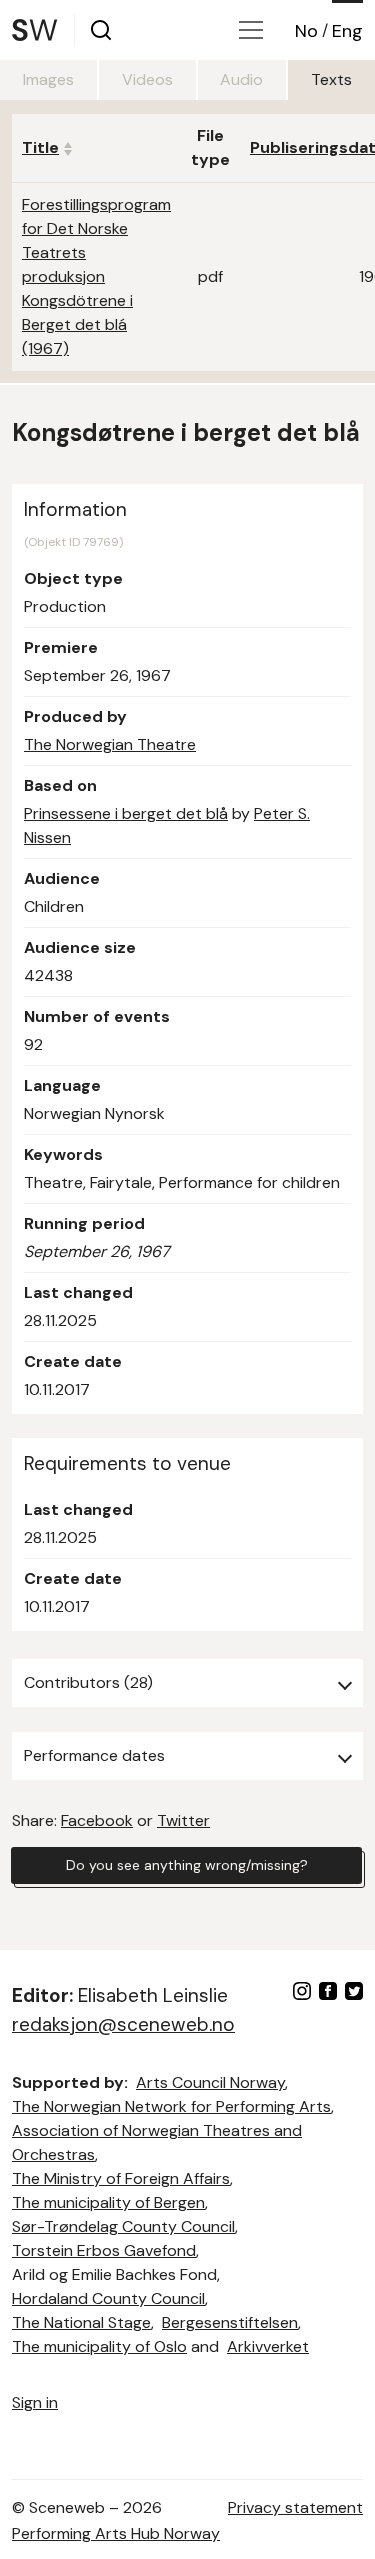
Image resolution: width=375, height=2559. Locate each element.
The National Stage (81, 2322)
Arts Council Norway (210, 2082)
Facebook (97, 1820)
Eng (347, 31)
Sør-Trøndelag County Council (123, 2226)
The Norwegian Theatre (110, 744)
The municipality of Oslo (99, 2346)
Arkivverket (268, 2346)
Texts (331, 79)
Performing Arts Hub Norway (116, 2533)
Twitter (183, 1820)
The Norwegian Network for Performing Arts (171, 2106)
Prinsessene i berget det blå (126, 813)
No (306, 31)
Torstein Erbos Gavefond (104, 2250)
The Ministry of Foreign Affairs (121, 2178)
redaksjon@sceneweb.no (123, 2024)
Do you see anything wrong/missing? (187, 1865)
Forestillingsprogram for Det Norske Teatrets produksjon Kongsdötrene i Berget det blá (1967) (96, 276)
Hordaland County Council (108, 2298)
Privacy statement (295, 2507)
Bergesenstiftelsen (230, 2322)
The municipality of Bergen (108, 2202)
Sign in (35, 2402)
